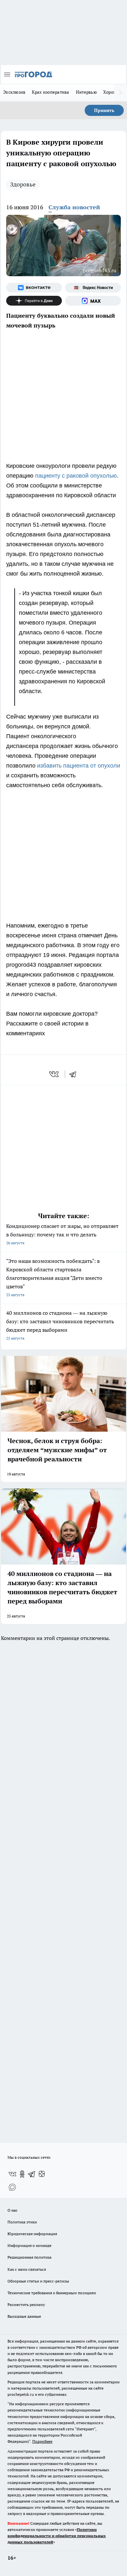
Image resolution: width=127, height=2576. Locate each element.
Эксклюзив (14, 92)
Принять (104, 110)
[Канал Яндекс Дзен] (34, 301)
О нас (13, 2210)
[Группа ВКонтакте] (34, 288)
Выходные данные (24, 2316)
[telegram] (75, 1074)
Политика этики (22, 2222)
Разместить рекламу (26, 2305)
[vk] (55, 1074)
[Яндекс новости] (93, 288)
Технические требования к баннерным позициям (52, 2293)
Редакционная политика (29, 2257)
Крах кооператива (50, 92)
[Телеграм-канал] (32, 2174)
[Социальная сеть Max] (93, 301)
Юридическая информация (32, 2234)
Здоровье (23, 184)
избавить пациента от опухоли (79, 766)
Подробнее (42, 2441)
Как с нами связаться (27, 2269)
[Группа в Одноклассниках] (22, 2174)
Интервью (86, 92)
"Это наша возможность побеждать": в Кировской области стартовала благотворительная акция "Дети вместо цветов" (54, 1277)
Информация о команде (29, 2245)
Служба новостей (74, 207)
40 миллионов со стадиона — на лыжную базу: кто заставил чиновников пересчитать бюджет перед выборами (60, 1325)
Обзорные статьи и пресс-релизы (38, 2281)
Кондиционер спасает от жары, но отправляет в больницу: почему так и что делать (62, 1234)
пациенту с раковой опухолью (76, 476)
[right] (120, 93)
